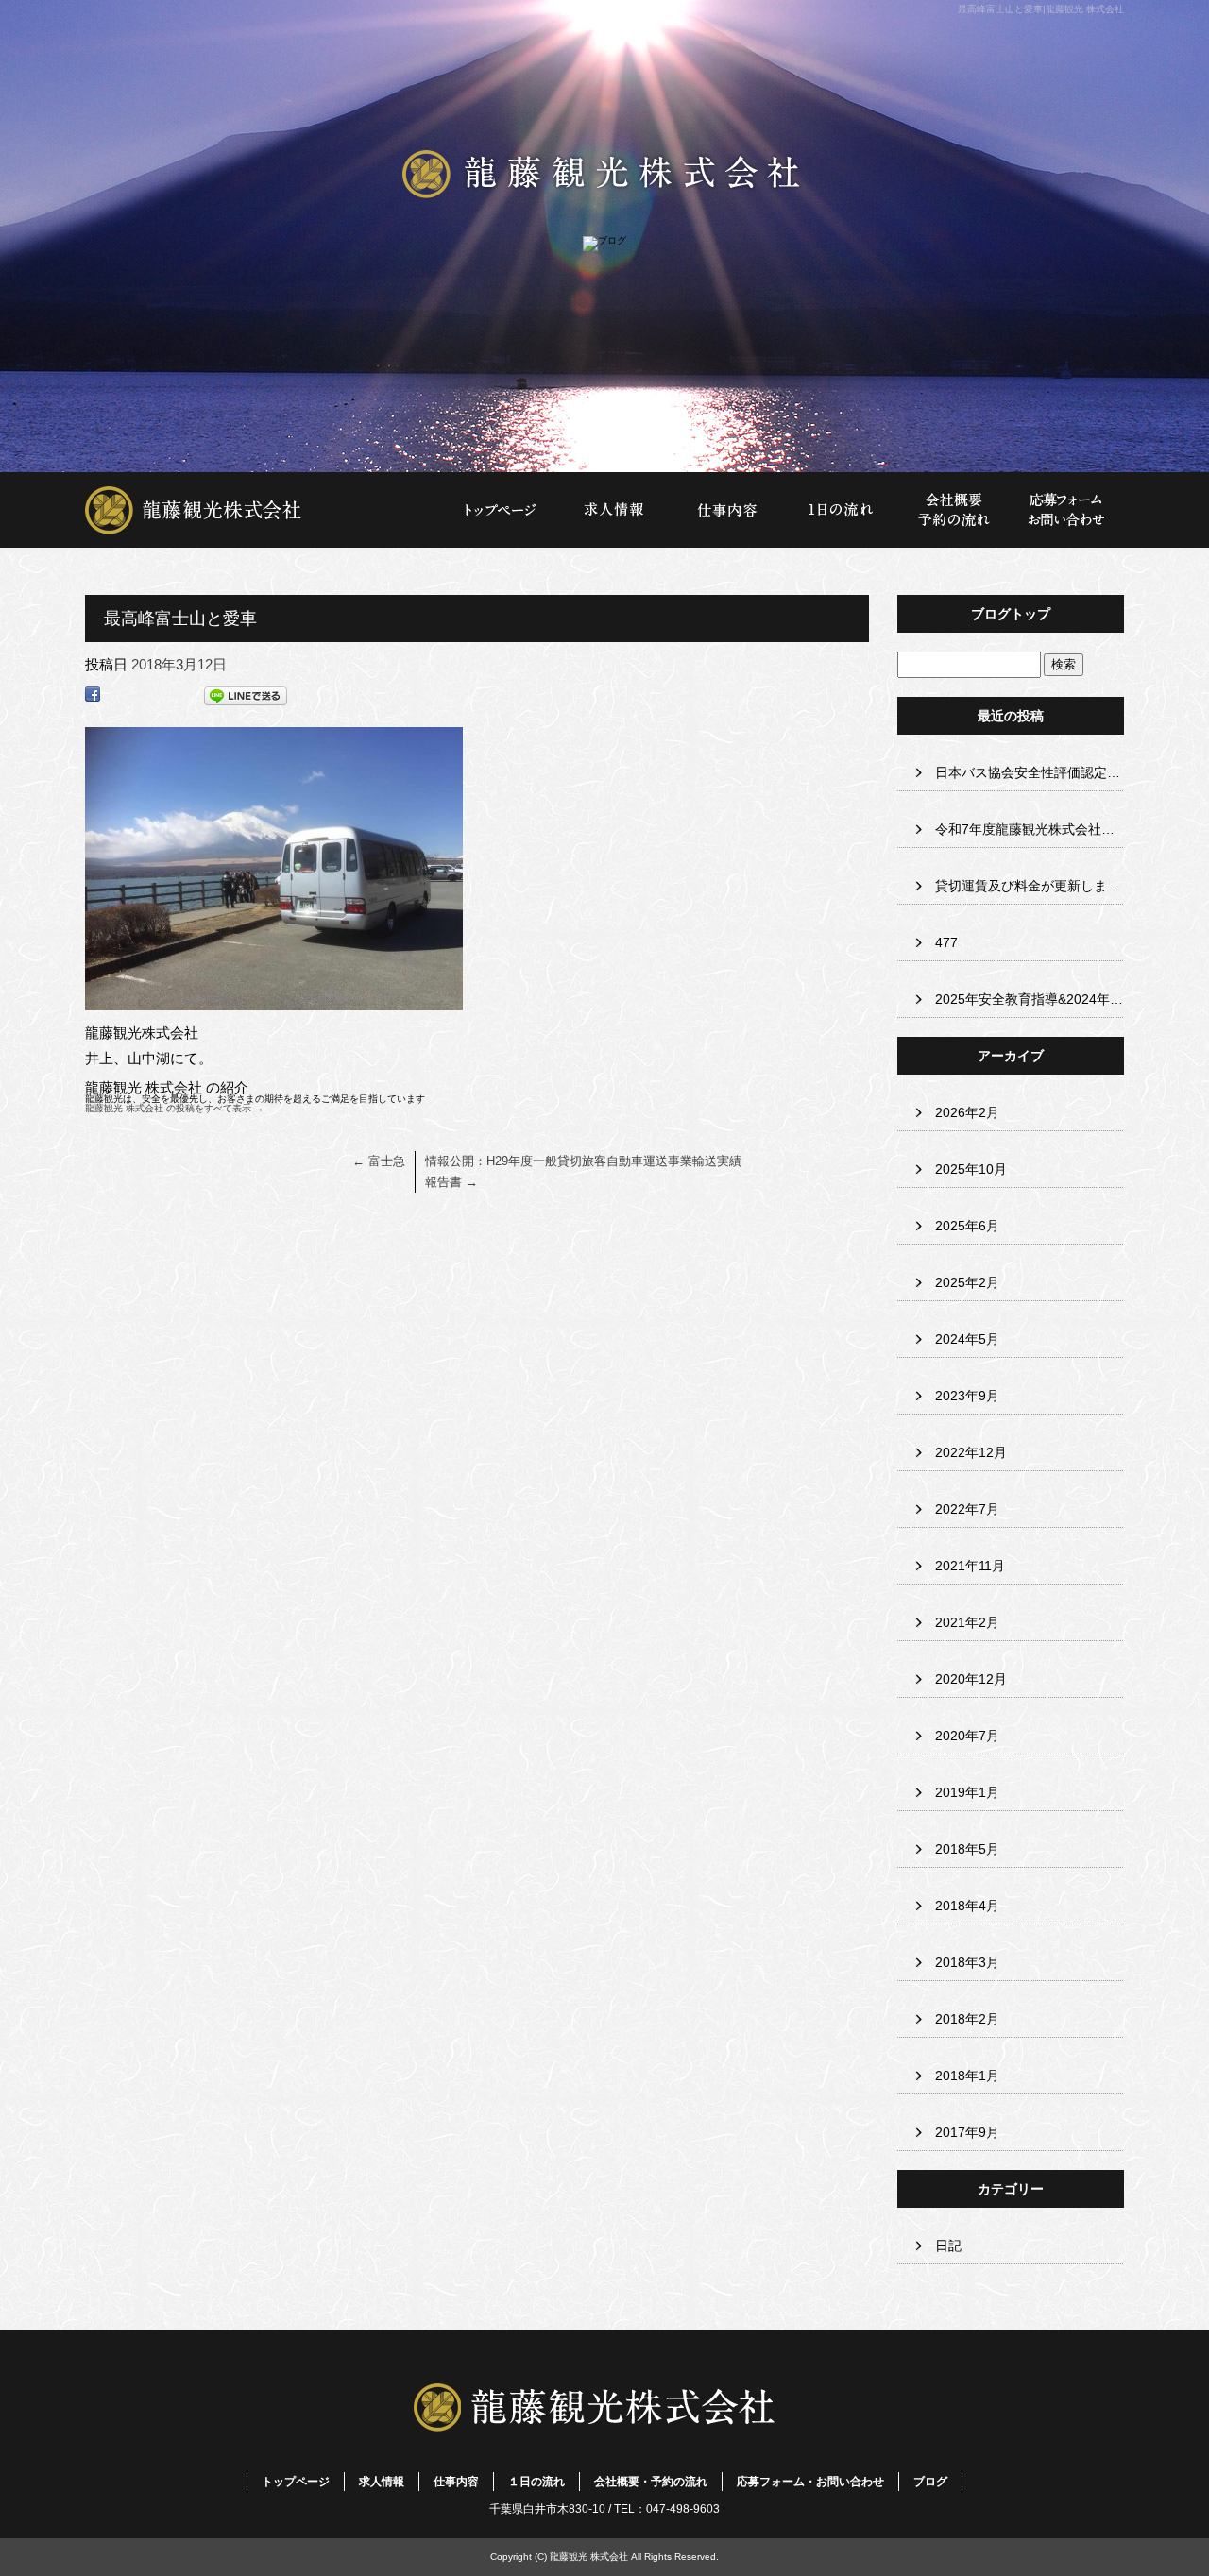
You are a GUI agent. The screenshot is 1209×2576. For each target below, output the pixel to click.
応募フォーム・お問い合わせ (1067, 510)
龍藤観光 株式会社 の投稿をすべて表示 (174, 1108)
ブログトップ (1011, 614)
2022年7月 (967, 1509)
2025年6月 (967, 1226)
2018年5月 (967, 1849)
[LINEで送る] (246, 699)
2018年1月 (967, 2076)
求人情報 (614, 510)
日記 (948, 2246)
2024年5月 (967, 1339)
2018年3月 (967, 1962)
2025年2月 (967, 1282)
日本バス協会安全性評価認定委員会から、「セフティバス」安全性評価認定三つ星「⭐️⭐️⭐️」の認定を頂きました (1030, 772)
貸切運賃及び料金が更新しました (1030, 886)
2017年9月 (967, 2132)
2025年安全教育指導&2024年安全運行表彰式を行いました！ (1030, 999)
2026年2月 (967, 1112)
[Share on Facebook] (93, 699)
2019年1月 (967, 1792)
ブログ (930, 2482)
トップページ (264, 510)
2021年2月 (967, 1622)
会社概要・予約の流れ (954, 510)
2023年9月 (967, 1396)
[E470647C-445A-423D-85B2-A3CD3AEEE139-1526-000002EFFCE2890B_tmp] (274, 998)
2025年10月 (971, 1169)
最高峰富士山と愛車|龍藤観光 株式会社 (1041, 9)
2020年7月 (967, 1736)
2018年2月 (967, 2019)
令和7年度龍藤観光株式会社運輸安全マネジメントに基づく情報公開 (1030, 829)
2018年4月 (967, 1906)
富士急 (379, 1161)
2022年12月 (971, 1452)
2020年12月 (971, 1679)
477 (946, 942)
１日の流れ (841, 510)
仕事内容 (727, 510)
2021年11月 (970, 1566)
